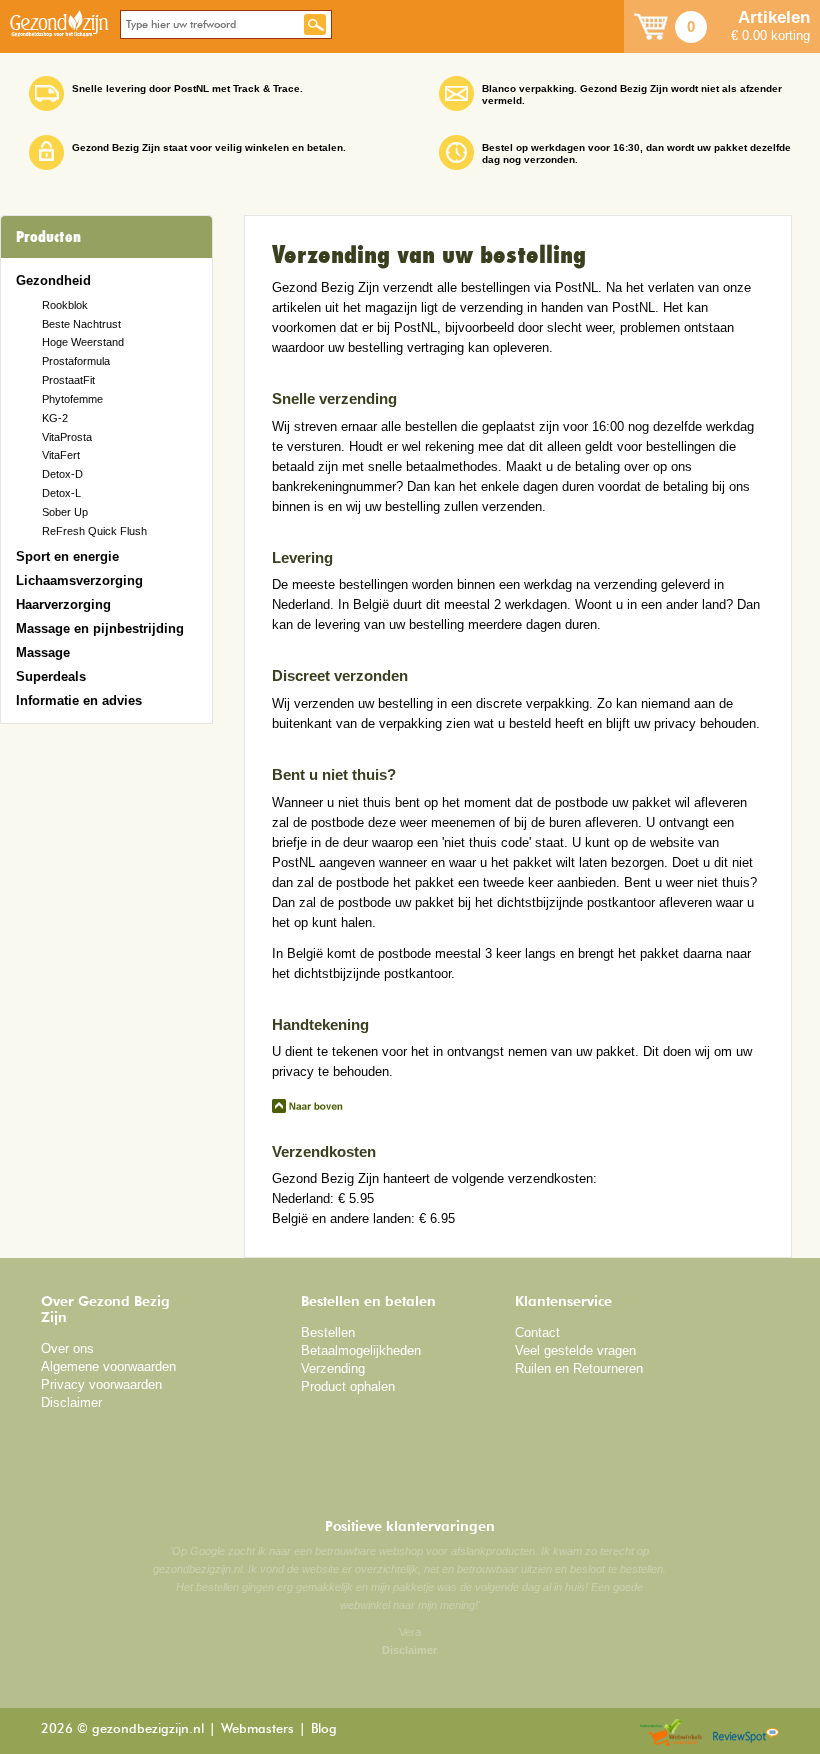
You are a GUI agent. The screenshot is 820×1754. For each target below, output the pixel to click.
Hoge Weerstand (83, 342)
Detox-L (61, 493)
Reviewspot (746, 1733)
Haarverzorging (63, 604)
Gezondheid (53, 280)
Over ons (67, 1348)
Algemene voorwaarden (108, 1366)
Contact (537, 1332)
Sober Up (65, 512)
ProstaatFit (68, 380)
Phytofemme (72, 399)
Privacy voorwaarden (101, 1384)
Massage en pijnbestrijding (100, 628)
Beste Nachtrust (81, 324)
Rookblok (65, 305)
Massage (43, 652)
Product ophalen (348, 1386)
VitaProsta (67, 437)
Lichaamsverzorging (79, 580)
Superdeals (51, 676)
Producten (48, 237)
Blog (324, 1729)
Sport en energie (67, 556)
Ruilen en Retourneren (579, 1368)
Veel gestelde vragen (575, 1350)
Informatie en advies (79, 700)
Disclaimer (71, 1402)
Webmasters (257, 1729)
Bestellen (328, 1332)
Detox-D (62, 474)
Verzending (333, 1368)
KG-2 (55, 418)
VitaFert (61, 455)
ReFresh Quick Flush (94, 531)
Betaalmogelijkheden (361, 1350)
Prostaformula (76, 361)
